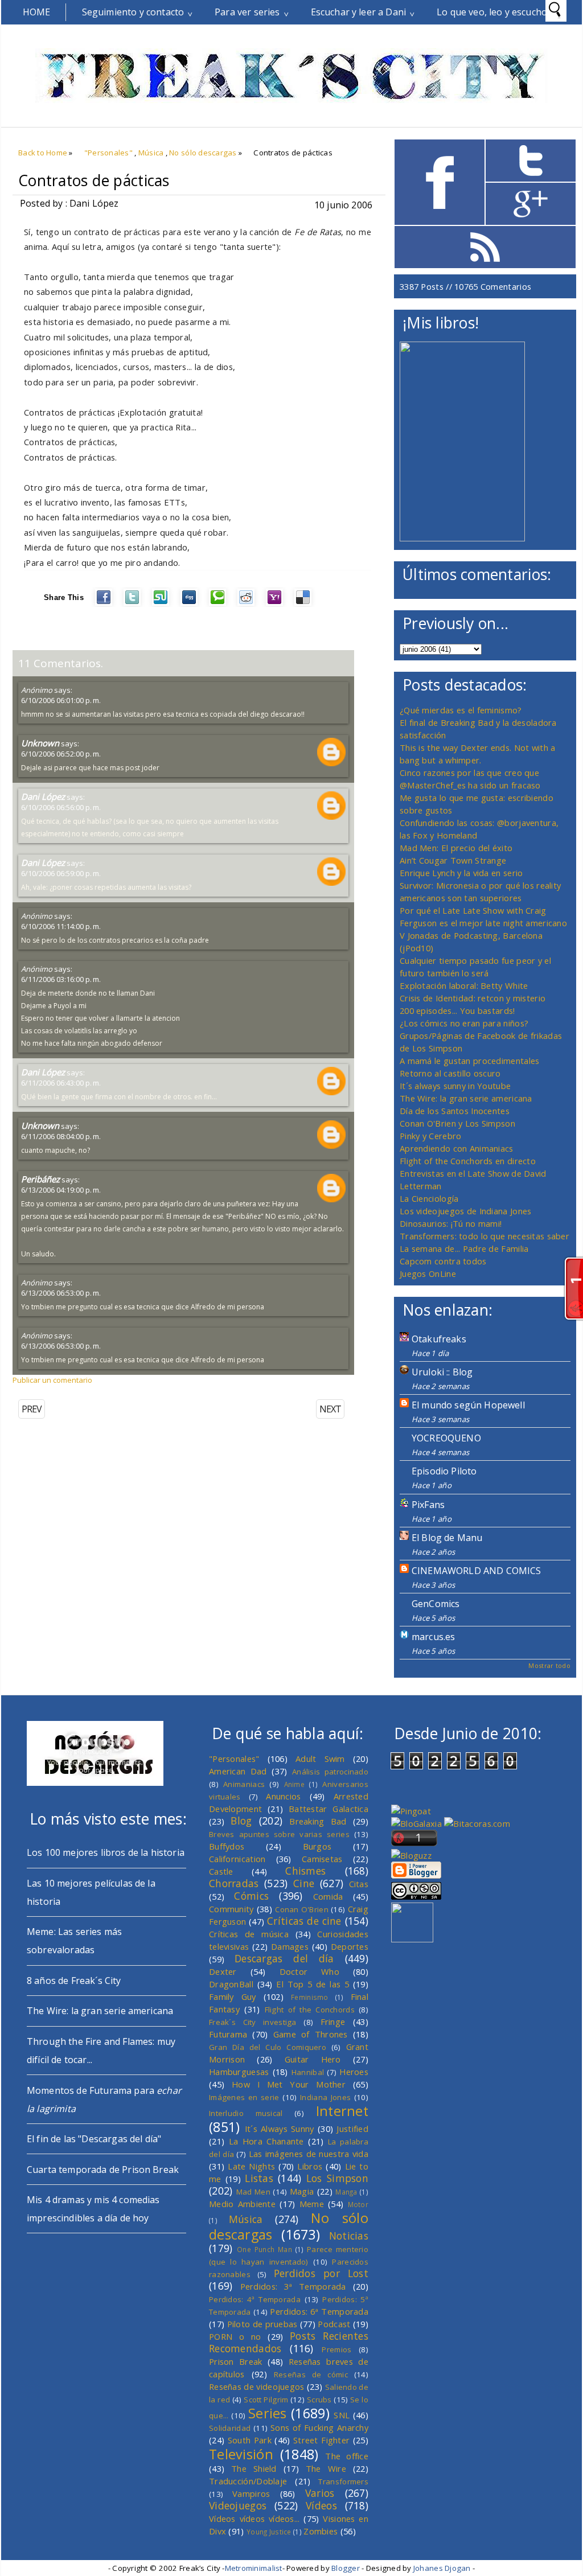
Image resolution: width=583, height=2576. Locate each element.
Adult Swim (320, 1759)
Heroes (354, 2072)
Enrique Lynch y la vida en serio (461, 873)
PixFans (428, 1505)
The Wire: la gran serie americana (466, 1098)
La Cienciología (429, 1198)
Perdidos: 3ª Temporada (293, 2286)
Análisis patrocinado (330, 1772)
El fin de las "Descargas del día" (94, 2139)
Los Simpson (337, 2178)
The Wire (326, 2468)
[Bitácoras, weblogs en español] (477, 1823)
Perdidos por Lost (321, 2273)
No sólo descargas (203, 153)
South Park (250, 2440)
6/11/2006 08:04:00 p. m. (61, 1136)
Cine (304, 1883)
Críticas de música (249, 1934)
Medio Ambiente (242, 2204)
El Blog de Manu (447, 1538)
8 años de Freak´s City (74, 1981)
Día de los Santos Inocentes (455, 1111)
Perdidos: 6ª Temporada (319, 2311)
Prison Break (236, 2361)
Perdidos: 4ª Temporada (255, 2299)
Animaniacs (244, 1784)
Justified (352, 2129)
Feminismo (310, 1997)
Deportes (350, 1946)
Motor (358, 2204)
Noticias (349, 2236)
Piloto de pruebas (262, 2324)
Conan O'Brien (302, 1909)
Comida (328, 1896)
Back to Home (43, 153)
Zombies (321, 2531)
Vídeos (321, 2505)
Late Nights (251, 2166)
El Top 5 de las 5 (313, 1984)
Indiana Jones (325, 2097)
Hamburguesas (239, 2072)
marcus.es (433, 1637)
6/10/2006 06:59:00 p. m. (61, 873)
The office (347, 2456)
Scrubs (319, 2400)
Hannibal (308, 2072)
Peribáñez (40, 1179)
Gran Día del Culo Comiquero (268, 2047)
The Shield (254, 2468)
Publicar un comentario (52, 1380)
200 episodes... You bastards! (457, 1010)
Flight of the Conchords (310, 2010)
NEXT (330, 1409)
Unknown (40, 743)
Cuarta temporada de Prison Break (103, 2170)
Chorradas (234, 1883)
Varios (320, 2493)
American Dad (238, 1771)
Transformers (343, 2481)
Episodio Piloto (444, 1471)
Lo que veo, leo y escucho (492, 12)
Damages (290, 1946)
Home (37, 12)
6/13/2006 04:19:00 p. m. (61, 1190)
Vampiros (251, 2493)
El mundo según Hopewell (468, 1405)
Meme (312, 2204)
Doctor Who (309, 1971)
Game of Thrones (311, 2034)
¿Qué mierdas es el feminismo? (461, 710)
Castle (221, 1871)
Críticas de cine (304, 1921)
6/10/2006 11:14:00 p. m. (61, 926)
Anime (294, 1784)
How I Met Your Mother (289, 2084)
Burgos (317, 1846)
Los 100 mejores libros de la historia (106, 1852)
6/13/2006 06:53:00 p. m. (61, 1293)
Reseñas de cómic (311, 2374)
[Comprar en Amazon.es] (462, 538)
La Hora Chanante (266, 2141)
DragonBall (231, 1984)
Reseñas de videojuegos (257, 2386)
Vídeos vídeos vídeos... (254, 2519)
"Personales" (108, 153)
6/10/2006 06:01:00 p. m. (61, 700)
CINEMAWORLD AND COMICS (477, 1571)
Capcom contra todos (443, 1261)
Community (231, 1909)
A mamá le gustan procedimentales (469, 1061)
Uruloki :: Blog (442, 1372)
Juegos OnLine (428, 1273)
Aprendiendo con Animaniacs (457, 1148)
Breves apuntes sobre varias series (279, 1834)
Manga (346, 2192)
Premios (336, 2349)
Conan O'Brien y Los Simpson (457, 1123)
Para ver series (247, 12)
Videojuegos (238, 2505)
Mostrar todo (549, 1665)
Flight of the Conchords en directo (468, 1161)
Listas (259, 2178)
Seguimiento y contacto (133, 12)
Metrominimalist (254, 2568)
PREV (32, 1409)
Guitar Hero (313, 2059)
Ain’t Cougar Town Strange (453, 860)
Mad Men (253, 2192)
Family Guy (233, 1996)
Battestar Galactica (329, 1809)
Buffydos (227, 1846)
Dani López (43, 796)
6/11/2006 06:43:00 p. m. (61, 1083)
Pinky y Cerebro (430, 1136)
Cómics (251, 1896)
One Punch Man (264, 2249)
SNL (342, 2415)
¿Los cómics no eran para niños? (464, 1023)
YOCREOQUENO (446, 1438)
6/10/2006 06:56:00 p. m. (61, 807)
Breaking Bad (318, 1821)
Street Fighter (321, 2440)
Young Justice (269, 2532)
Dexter (223, 1971)
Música (151, 153)
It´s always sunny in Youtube (455, 1086)
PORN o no (235, 2336)
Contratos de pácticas (94, 180)
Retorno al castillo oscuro (450, 1073)
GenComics (436, 1604)
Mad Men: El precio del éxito (456, 848)
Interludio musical (246, 2113)
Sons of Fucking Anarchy (319, 2427)
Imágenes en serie (244, 2097)
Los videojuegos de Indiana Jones (465, 1211)
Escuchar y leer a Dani (359, 12)
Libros (310, 2166)
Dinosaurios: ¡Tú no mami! (451, 1223)
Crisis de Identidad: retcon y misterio (473, 998)
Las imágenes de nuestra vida (309, 2154)
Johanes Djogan (442, 2568)
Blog (241, 1821)
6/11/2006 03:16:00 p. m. (61, 979)
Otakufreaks (439, 1339)
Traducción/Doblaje (248, 2481)
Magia (302, 2191)
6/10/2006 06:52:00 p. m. (61, 754)
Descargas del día (284, 1958)
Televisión (241, 2454)
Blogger (346, 2568)
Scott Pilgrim (266, 2400)
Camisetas (322, 1859)
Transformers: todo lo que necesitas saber (485, 1236)
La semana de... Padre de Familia (464, 1248)
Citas (359, 1884)
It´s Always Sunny (280, 2129)
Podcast (334, 2324)
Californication (237, 1859)
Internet (342, 2111)
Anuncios (283, 1796)
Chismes (305, 1871)
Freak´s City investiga (253, 2022)
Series (268, 2413)
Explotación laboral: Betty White (464, 985)
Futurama (228, 2034)
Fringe (333, 2022)
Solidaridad (230, 2428)
